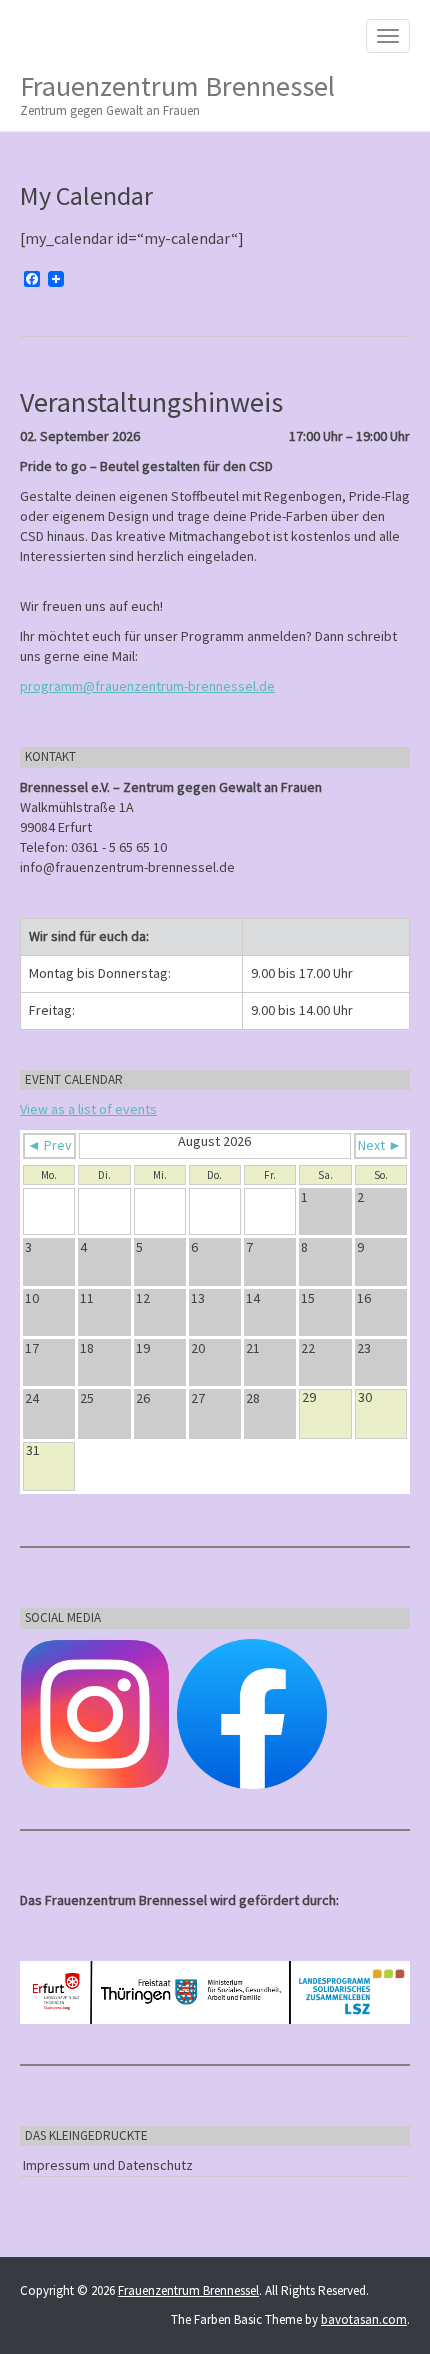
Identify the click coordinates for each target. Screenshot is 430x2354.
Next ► (380, 1145)
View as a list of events (88, 1109)
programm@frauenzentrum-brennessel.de (147, 686)
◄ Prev (49, 1145)
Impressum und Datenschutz (108, 2165)
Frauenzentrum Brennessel (177, 93)
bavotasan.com (364, 2319)
